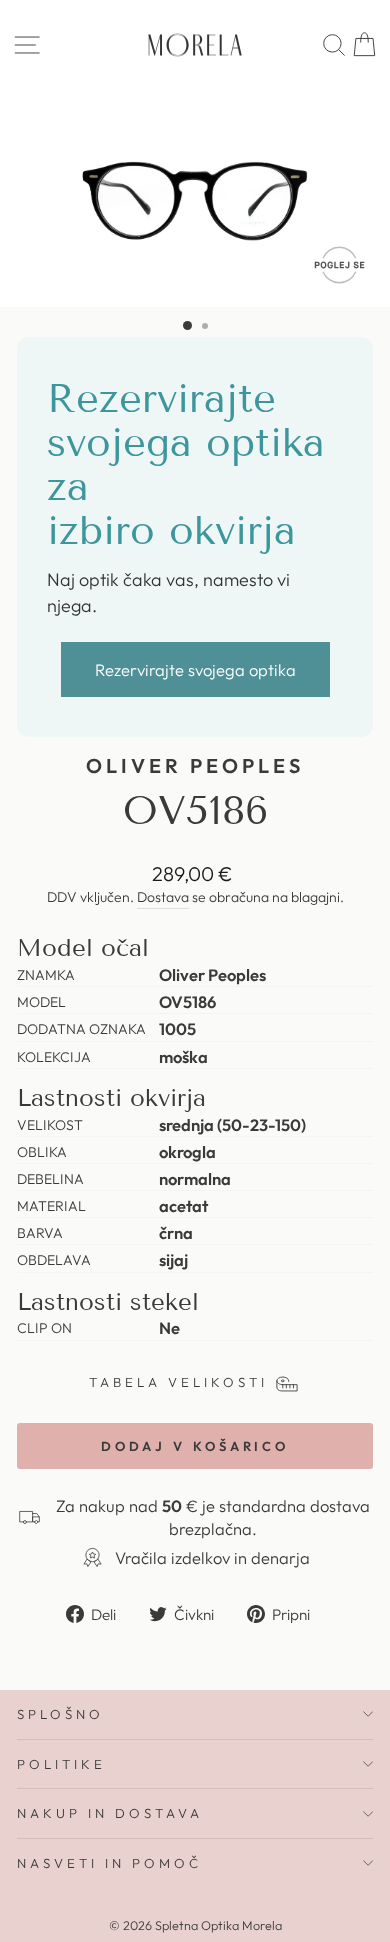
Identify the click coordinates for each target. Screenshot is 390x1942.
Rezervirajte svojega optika (195, 669)
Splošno (60, 1714)
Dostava (163, 897)
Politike (61, 1764)
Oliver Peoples (195, 765)
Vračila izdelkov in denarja (212, 1557)
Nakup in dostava (110, 1813)
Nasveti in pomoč (109, 1863)
